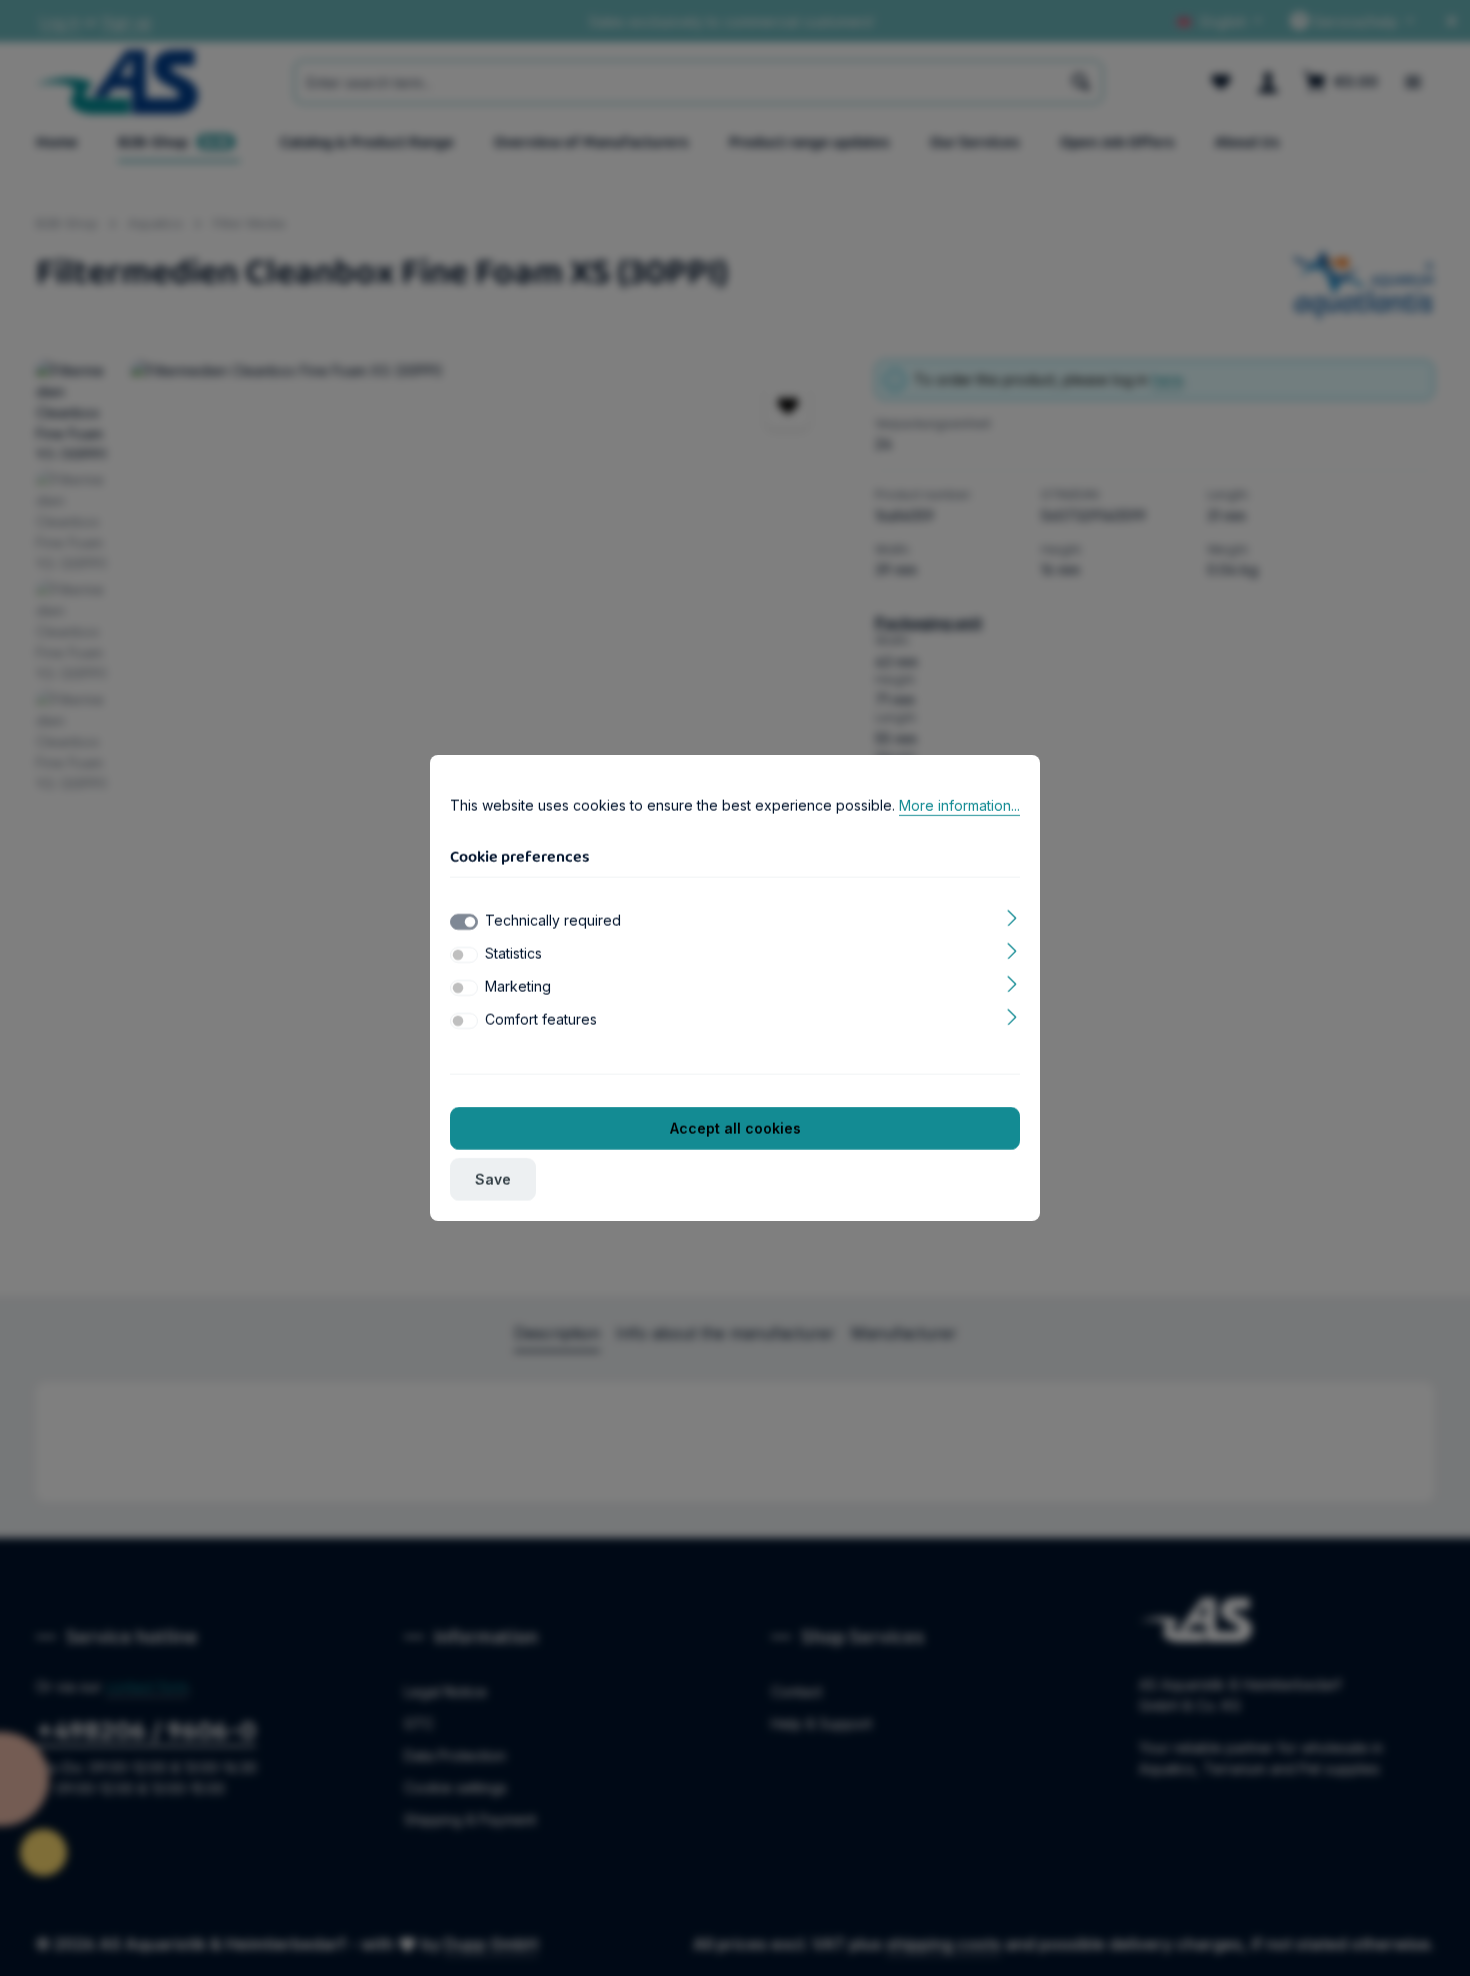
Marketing (518, 986)
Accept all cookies (735, 1128)
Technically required (553, 920)
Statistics (513, 953)
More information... (959, 805)
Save (493, 1179)
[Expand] (1012, 916)
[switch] (464, 955)
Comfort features (541, 1019)
